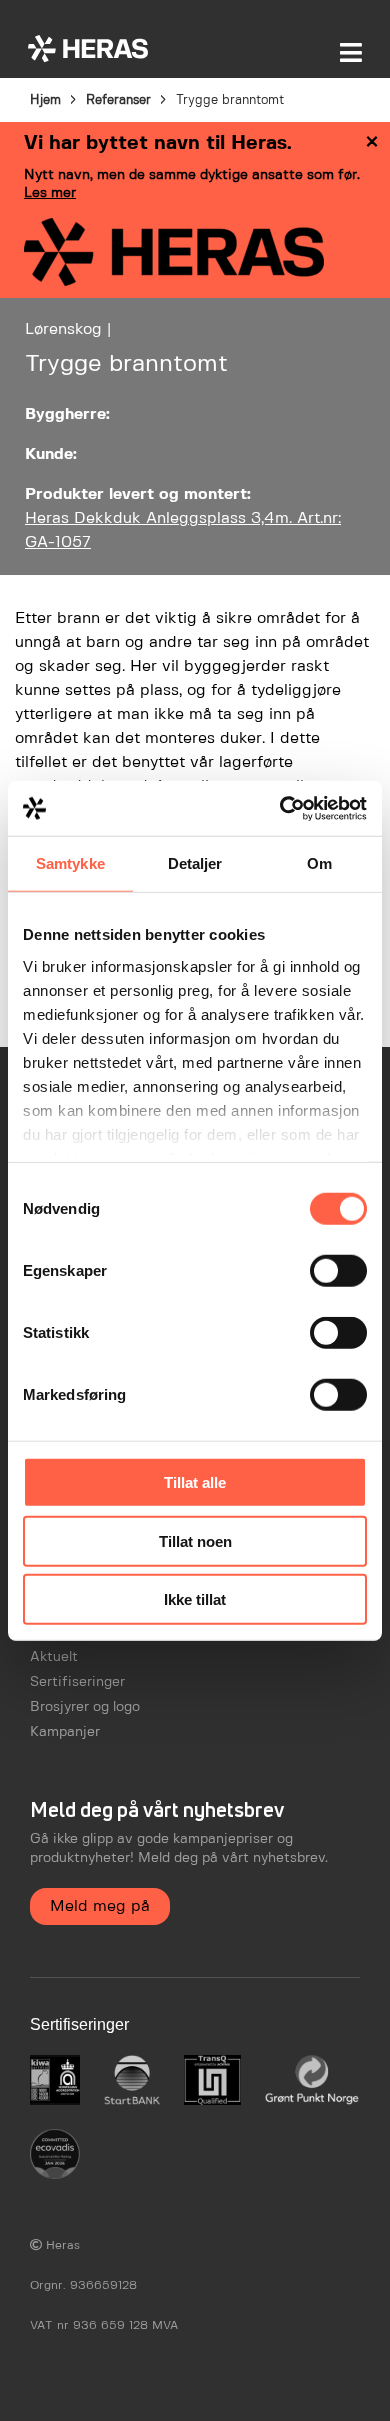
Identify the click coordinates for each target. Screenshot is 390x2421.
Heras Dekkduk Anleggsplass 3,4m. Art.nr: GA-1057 (183, 530)
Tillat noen (195, 1540)
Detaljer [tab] (195, 863)
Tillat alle (195, 1482)
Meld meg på (100, 1906)
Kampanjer (65, 1732)
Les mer (50, 193)
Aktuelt (54, 1657)
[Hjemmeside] (88, 48)
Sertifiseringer (77, 1682)
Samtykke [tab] (70, 863)
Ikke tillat (195, 1599)
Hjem (45, 100)
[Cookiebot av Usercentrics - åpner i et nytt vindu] (280, 808)
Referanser (118, 100)
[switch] (338, 1271)
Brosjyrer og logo (85, 1707)
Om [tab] (319, 863)
